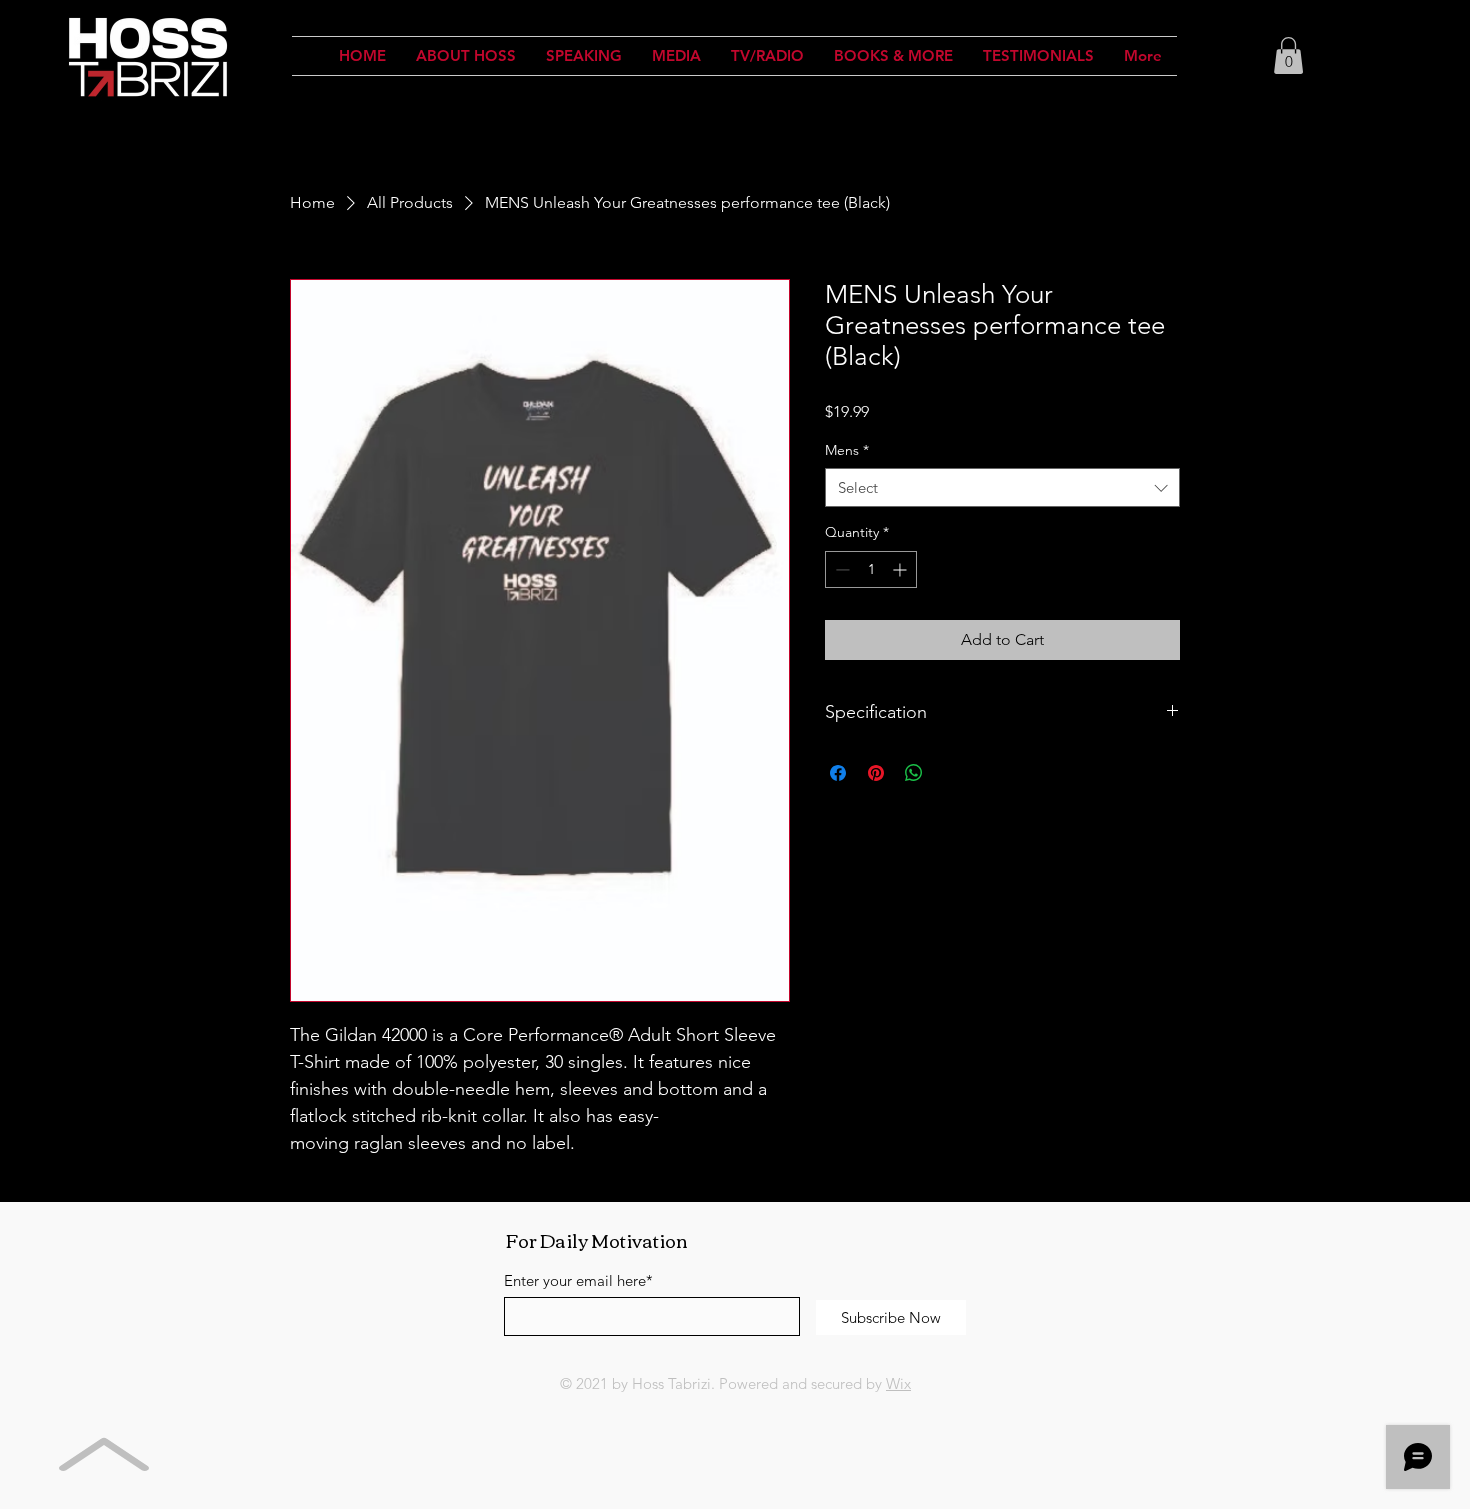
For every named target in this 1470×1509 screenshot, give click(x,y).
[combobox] (1002, 487)
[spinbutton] (871, 569)
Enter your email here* (578, 1280)
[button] (1288, 55)
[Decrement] (840, 569)
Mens (847, 450)
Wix (898, 1383)
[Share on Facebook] (838, 773)
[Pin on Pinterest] (876, 773)
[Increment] (901, 569)
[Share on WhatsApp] (914, 773)
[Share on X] (952, 773)
